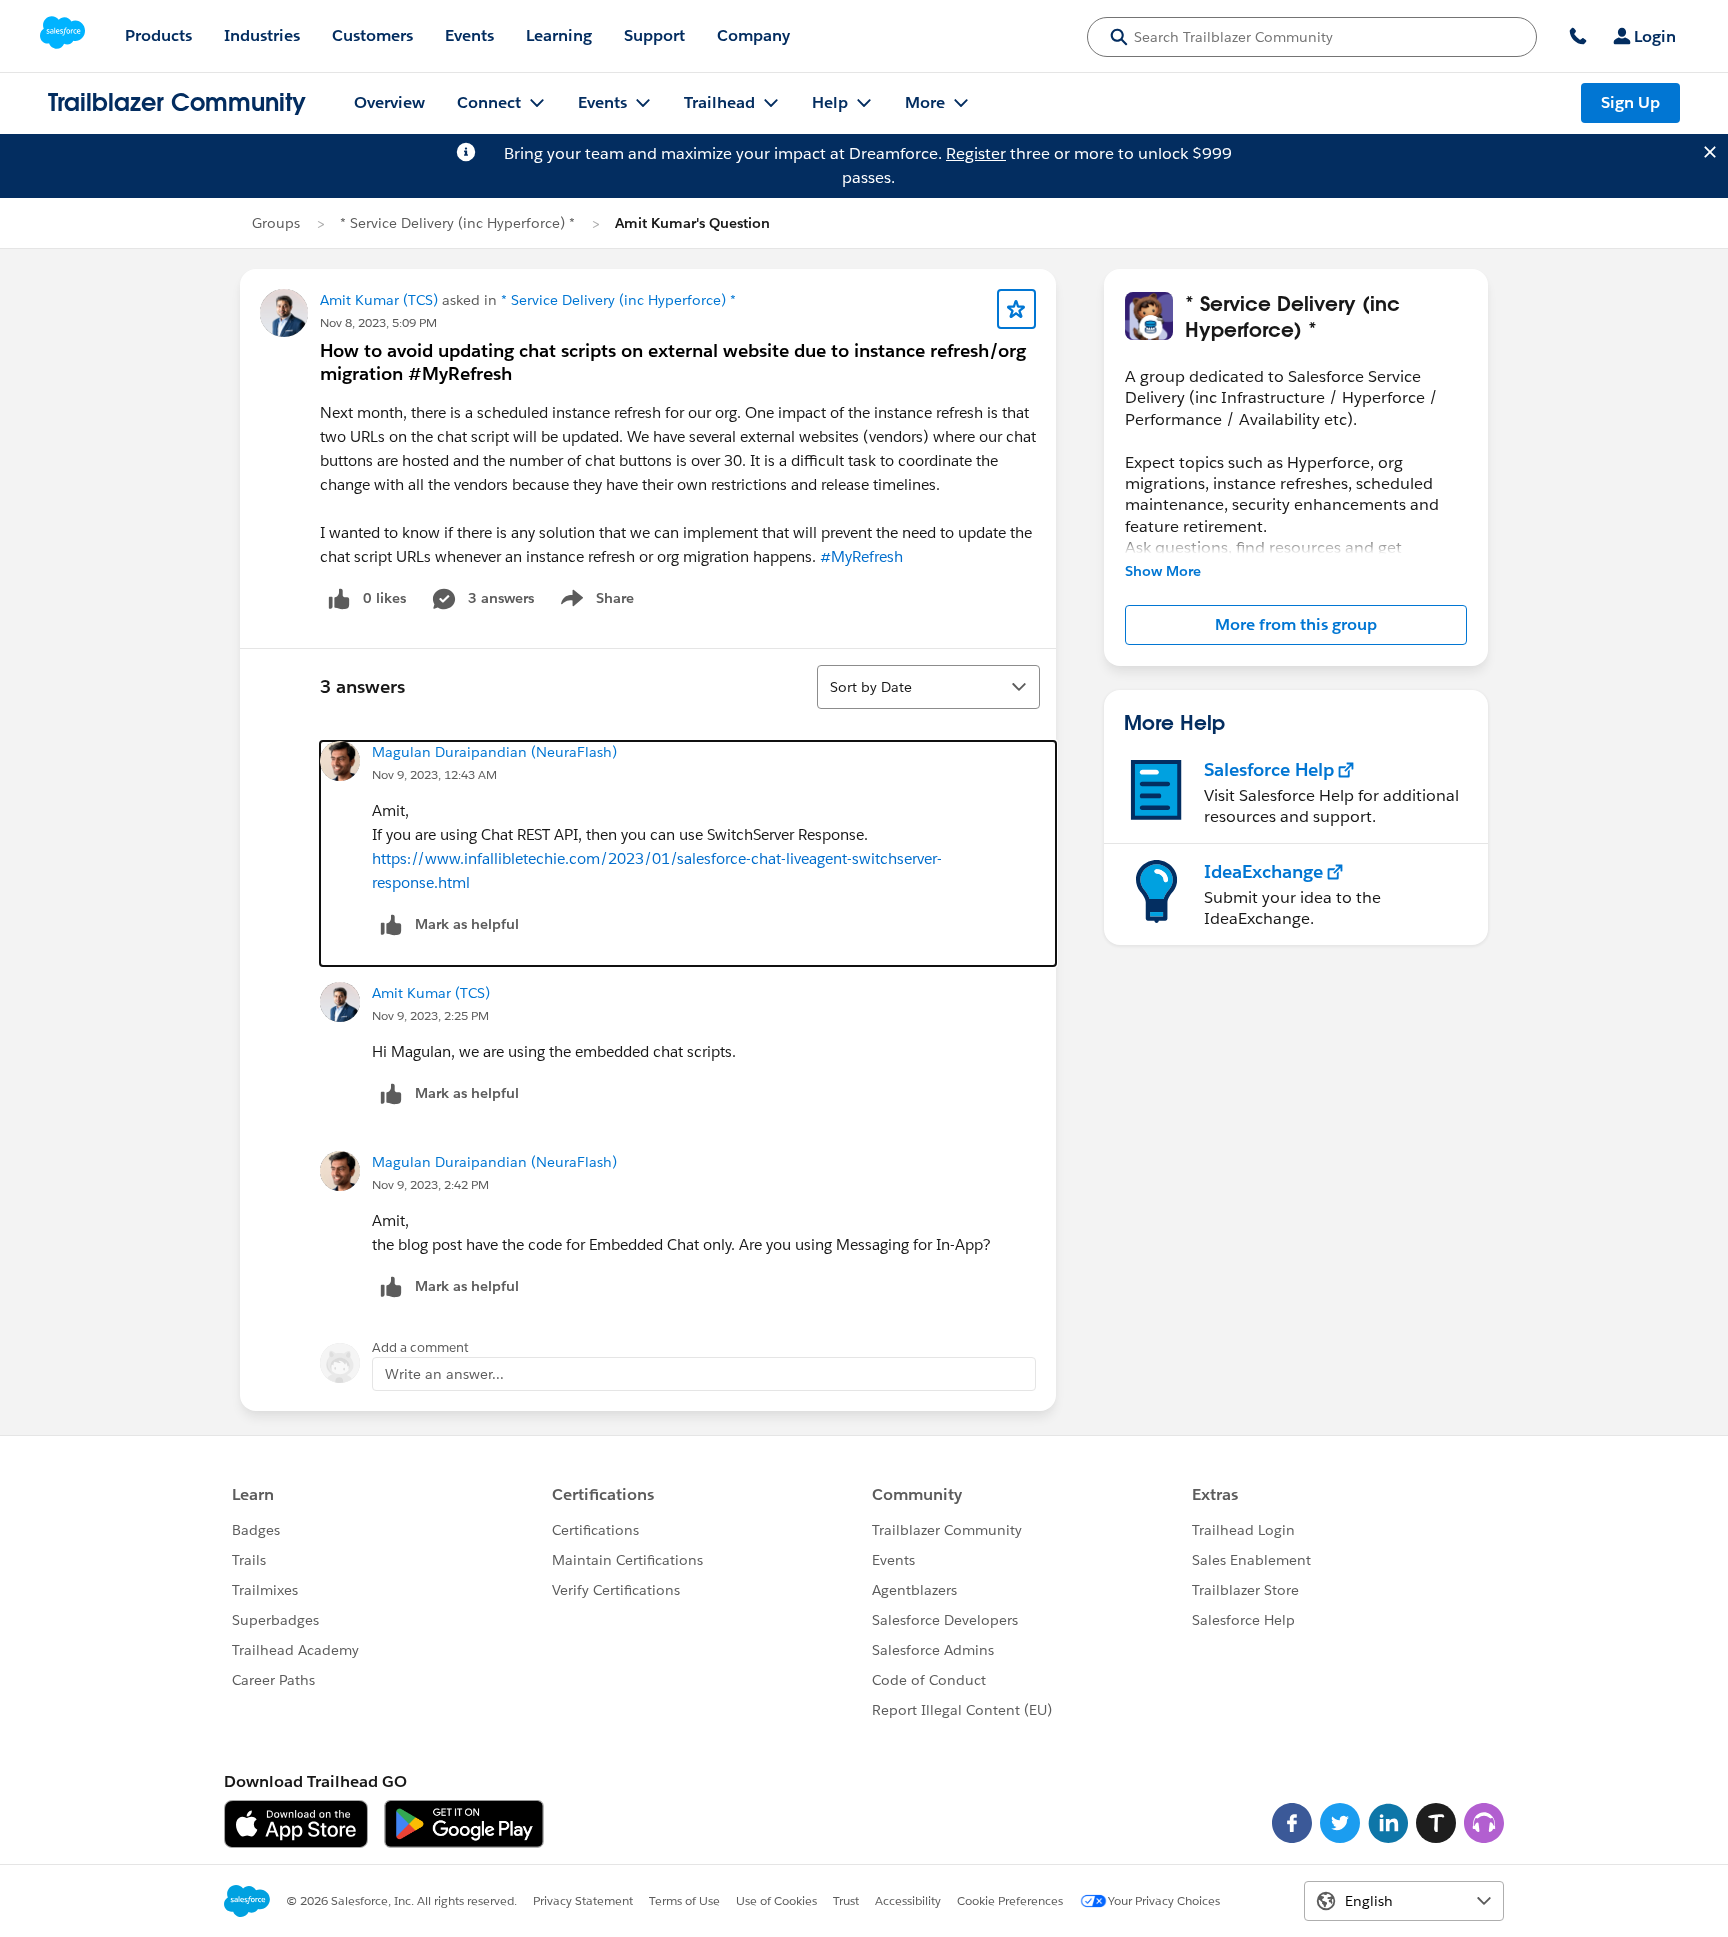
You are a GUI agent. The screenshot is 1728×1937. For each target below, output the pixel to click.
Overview (389, 102)
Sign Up (1630, 102)
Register (976, 153)
